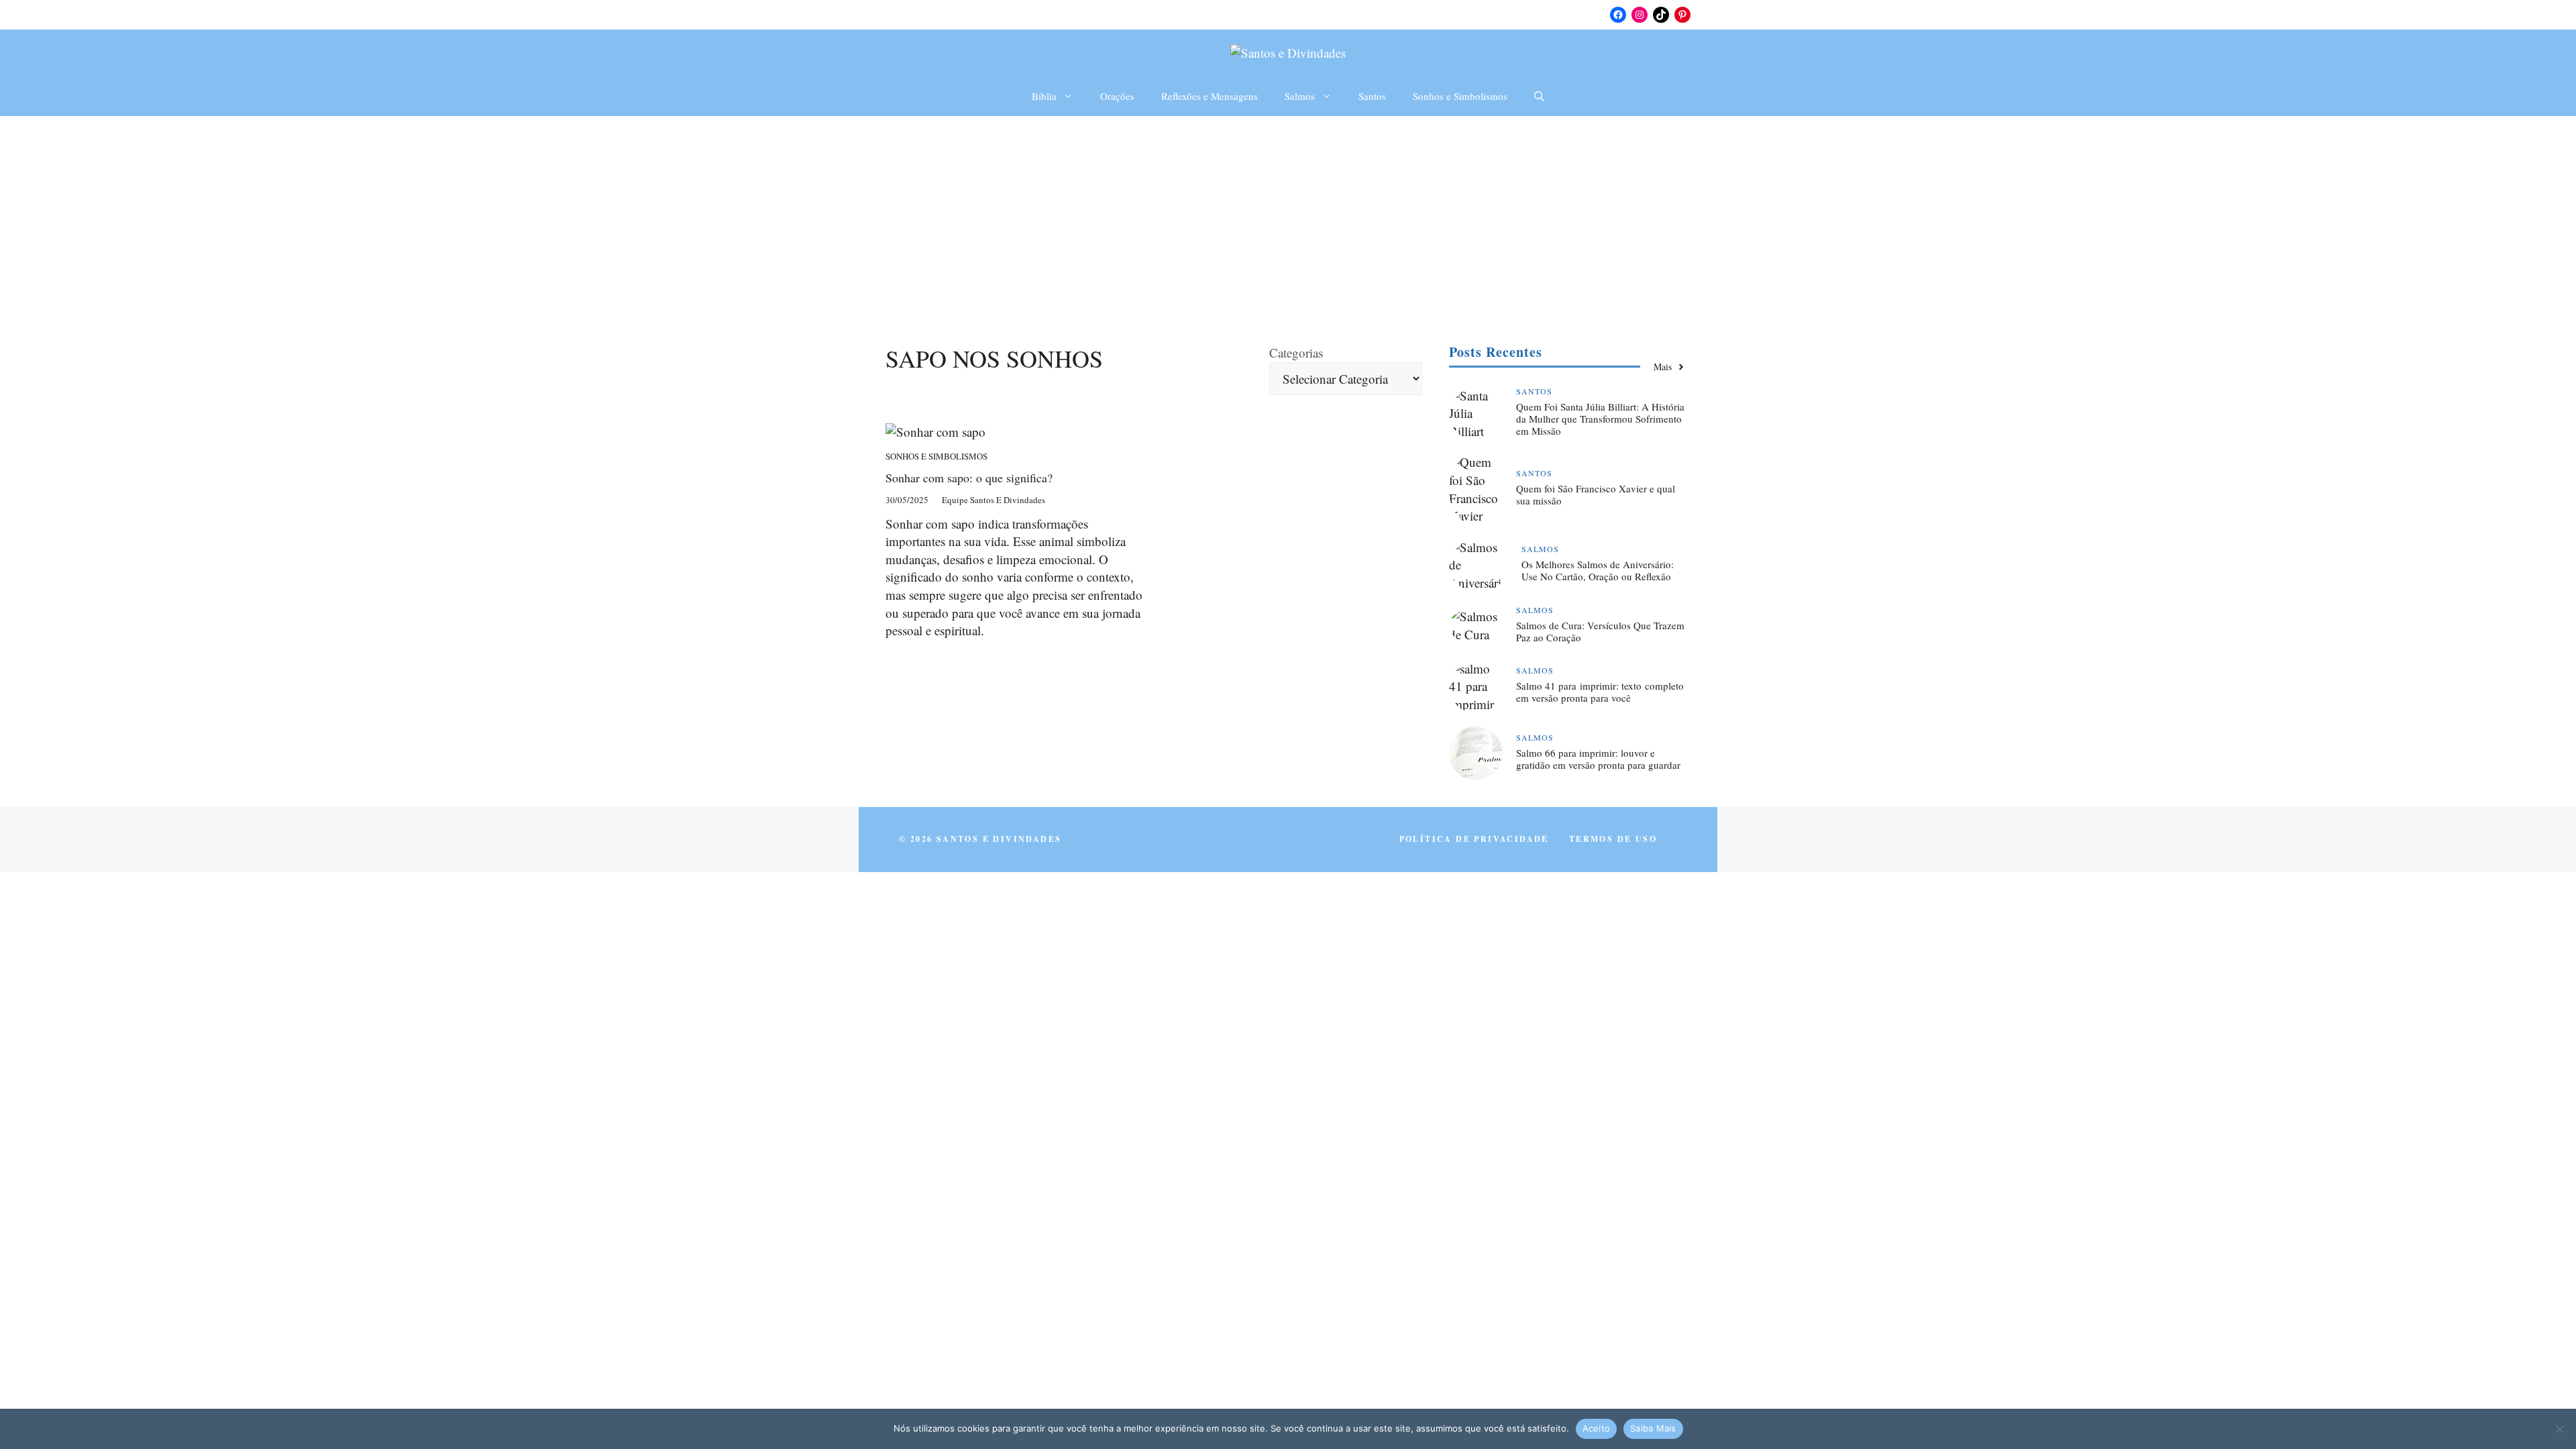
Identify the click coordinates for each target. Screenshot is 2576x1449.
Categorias (1296, 353)
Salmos (1300, 96)
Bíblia (1044, 96)
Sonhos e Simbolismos (1460, 96)
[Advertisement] (1288, 217)
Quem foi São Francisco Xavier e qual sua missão (1596, 494)
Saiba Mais (1653, 1428)
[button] (1539, 96)
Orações (1117, 96)
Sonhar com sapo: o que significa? (969, 478)
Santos (1372, 96)
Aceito (1597, 1428)
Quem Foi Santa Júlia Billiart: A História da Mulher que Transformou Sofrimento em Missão (1600, 419)
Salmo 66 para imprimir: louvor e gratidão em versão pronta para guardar (1598, 759)
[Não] (2559, 1429)
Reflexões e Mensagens (1210, 96)
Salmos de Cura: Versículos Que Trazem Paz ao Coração (1600, 631)
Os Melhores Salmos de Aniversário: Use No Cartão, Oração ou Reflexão (1598, 570)
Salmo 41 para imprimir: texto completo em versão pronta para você (1600, 692)
